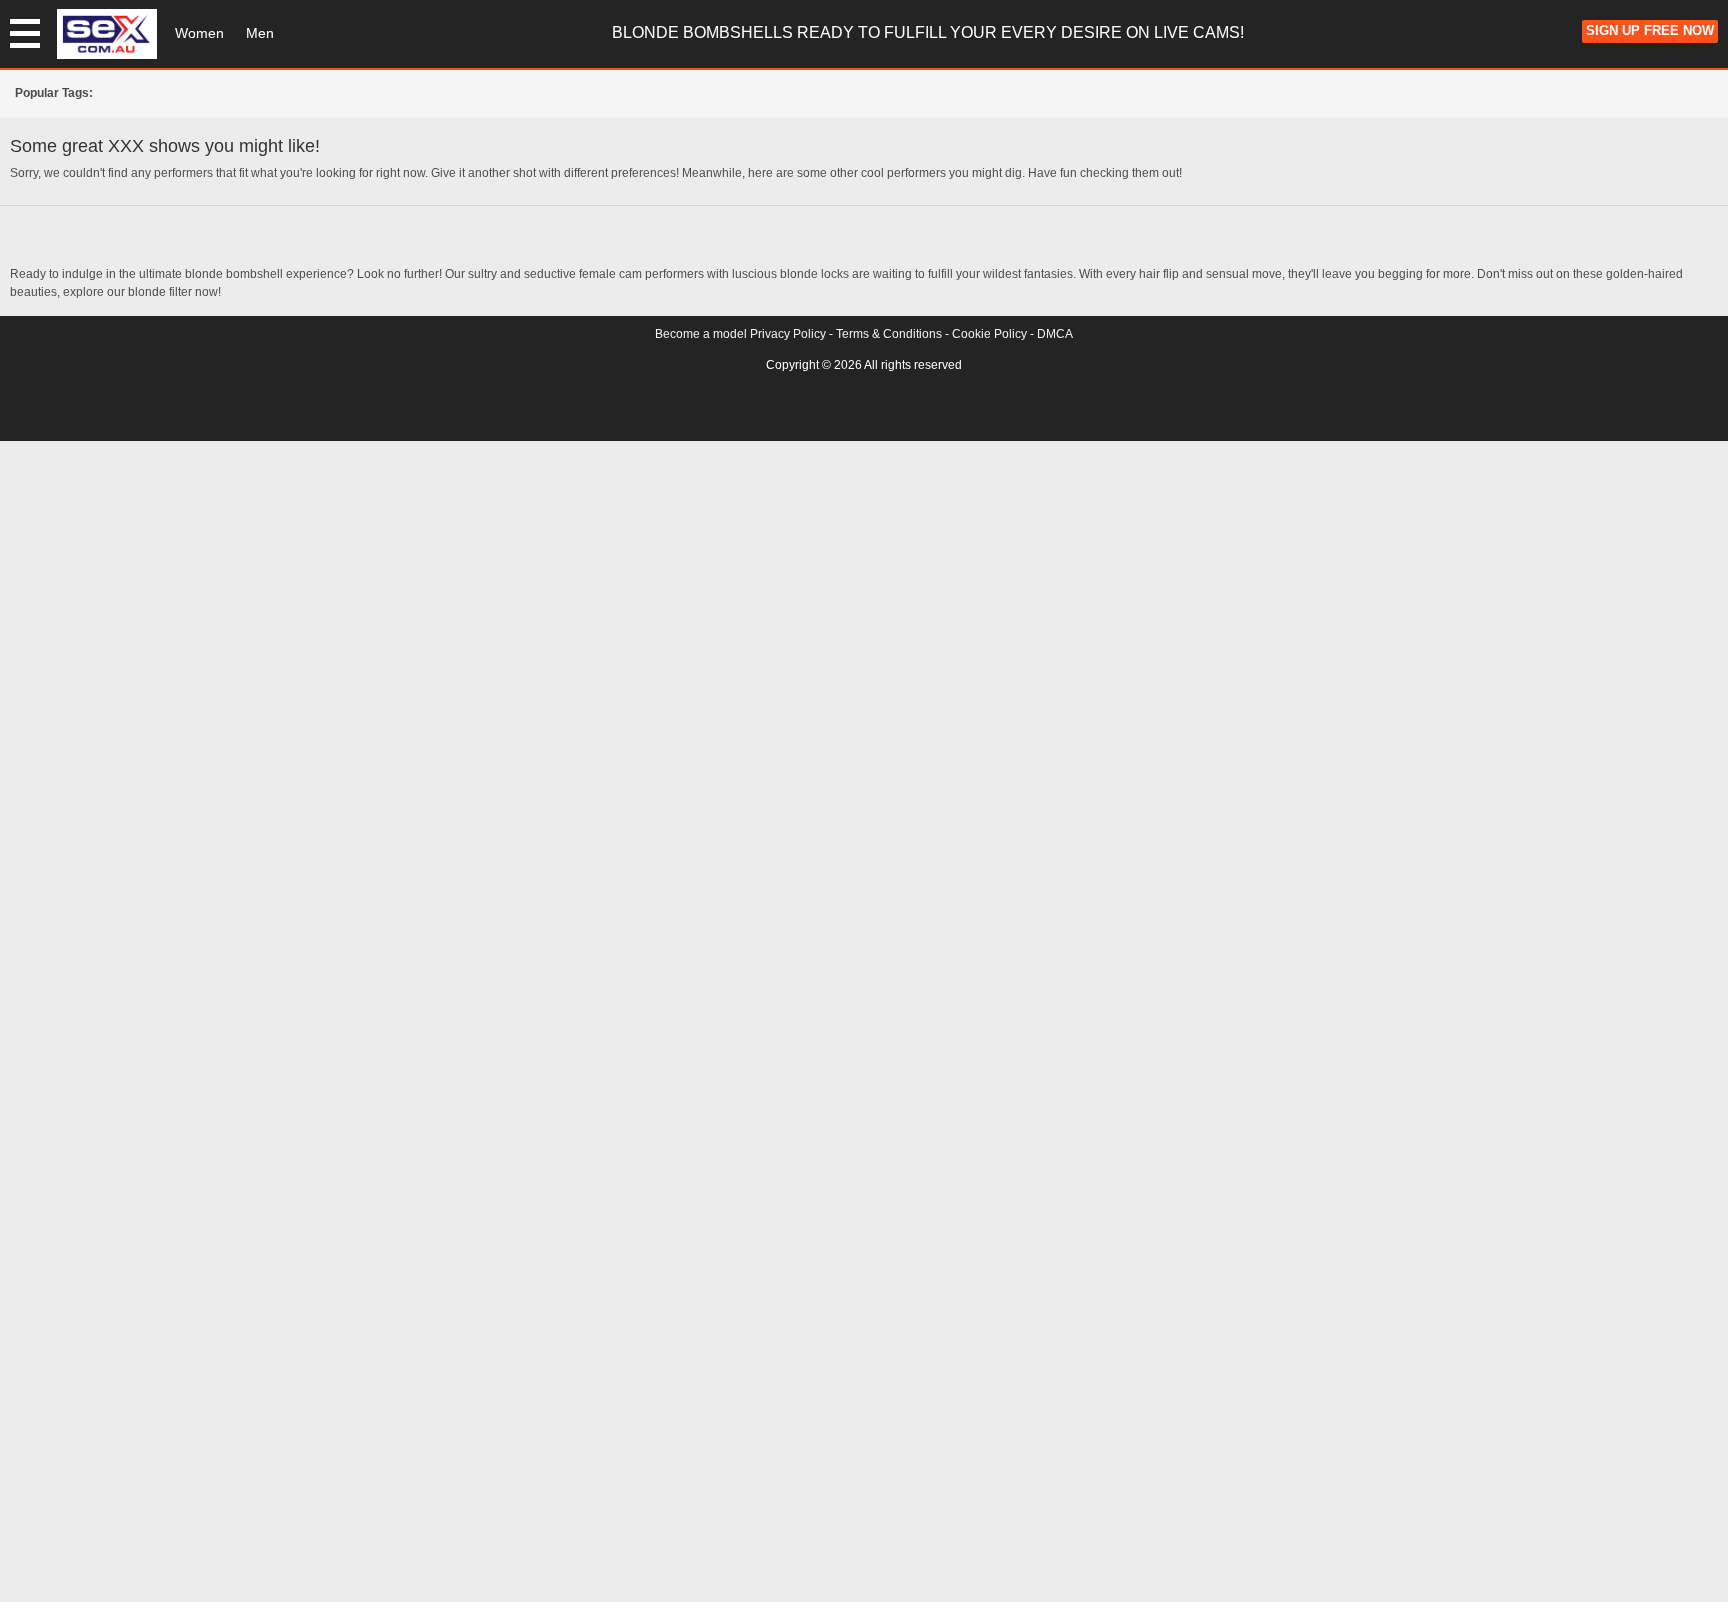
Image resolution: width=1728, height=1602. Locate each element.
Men (260, 33)
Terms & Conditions (889, 334)
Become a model (701, 334)
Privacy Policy (788, 334)
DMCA (1055, 334)
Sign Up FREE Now (1650, 30)
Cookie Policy (989, 334)
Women (199, 33)
